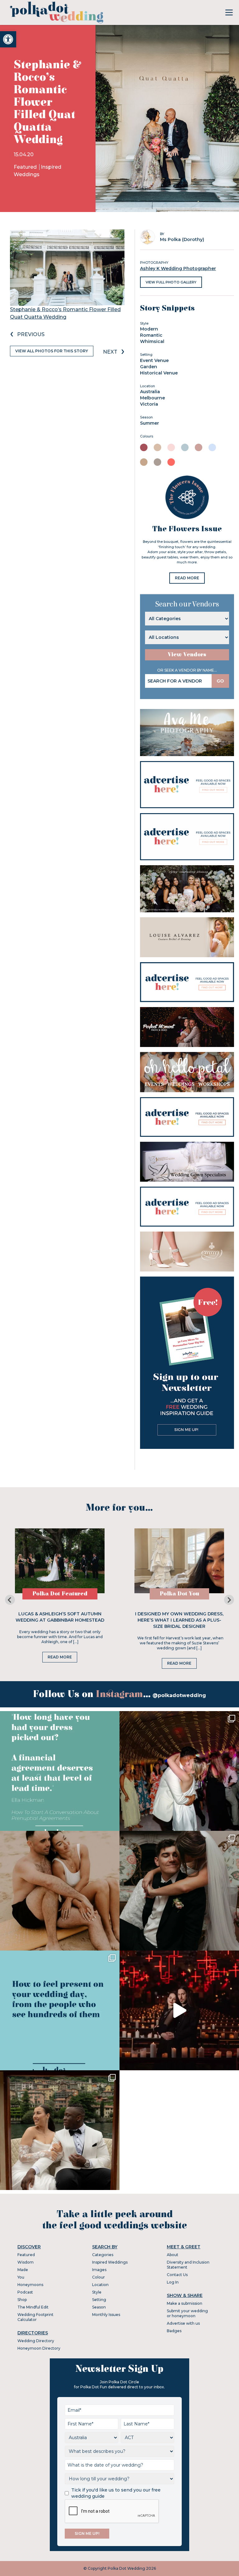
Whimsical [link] (152, 341)
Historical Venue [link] (159, 373)
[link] (8, 39)
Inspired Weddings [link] (110, 2262)
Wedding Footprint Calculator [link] (35, 2317)
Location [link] (100, 2285)
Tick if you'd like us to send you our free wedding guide (116, 2493)
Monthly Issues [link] (106, 2315)
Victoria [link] (149, 404)
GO (220, 681)
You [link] (21, 2277)
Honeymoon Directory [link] (39, 2348)
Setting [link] (99, 2300)
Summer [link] (150, 423)
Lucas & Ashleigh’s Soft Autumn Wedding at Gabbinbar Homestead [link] (60, 1617)
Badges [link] (174, 2331)
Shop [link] (22, 2300)
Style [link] (97, 2292)
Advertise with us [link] (183, 2323)
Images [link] (99, 2270)
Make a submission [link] (185, 2303)
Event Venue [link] (154, 360)
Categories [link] (103, 2255)
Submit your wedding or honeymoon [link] (187, 2313)
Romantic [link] (151, 335)
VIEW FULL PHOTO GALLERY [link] (171, 282)
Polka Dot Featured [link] (60, 1594)
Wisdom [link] (26, 2262)
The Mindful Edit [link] (33, 2307)
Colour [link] (98, 2277)
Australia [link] (150, 392)
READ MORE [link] (187, 578)
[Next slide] (229, 1600)
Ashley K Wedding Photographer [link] (178, 268)
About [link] (173, 2255)
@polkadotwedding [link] (179, 1695)
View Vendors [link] (187, 655)
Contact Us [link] (177, 2275)
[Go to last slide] (10, 1600)
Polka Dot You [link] (179, 1594)
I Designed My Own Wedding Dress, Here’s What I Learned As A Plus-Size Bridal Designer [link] (179, 1620)
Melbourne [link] (152, 398)
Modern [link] (149, 329)
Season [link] (99, 2307)
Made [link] (23, 2270)
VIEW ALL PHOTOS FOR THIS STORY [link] (52, 351)
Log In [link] (173, 2282)
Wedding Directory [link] (36, 2341)
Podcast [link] (25, 2292)
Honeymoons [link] (30, 2285)
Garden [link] (149, 367)
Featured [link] (26, 167)
